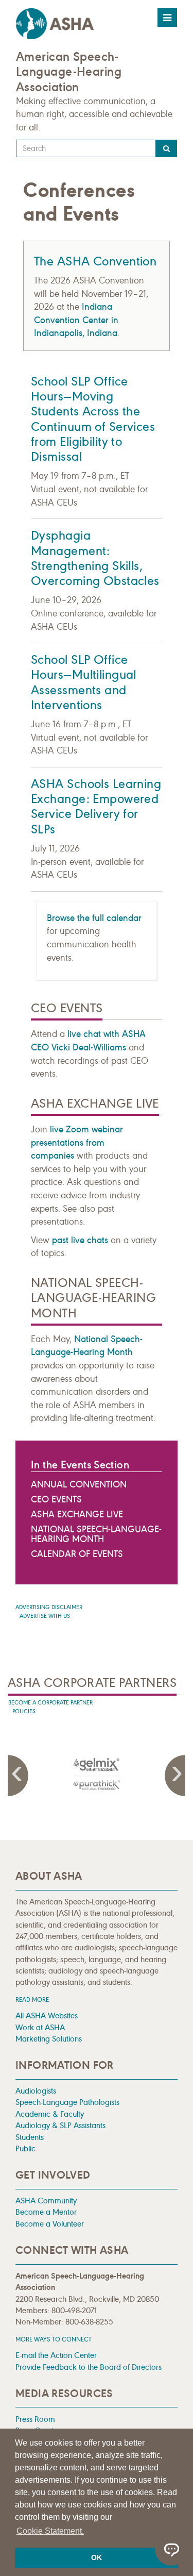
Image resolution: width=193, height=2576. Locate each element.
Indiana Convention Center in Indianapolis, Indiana (76, 320)
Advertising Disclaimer (49, 1607)
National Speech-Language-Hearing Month (96, 1534)
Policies (24, 1711)
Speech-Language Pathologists (67, 2102)
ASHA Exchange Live (77, 1514)
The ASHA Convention (95, 261)
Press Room (35, 2419)
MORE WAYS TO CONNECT (54, 2339)
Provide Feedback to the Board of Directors (89, 2367)
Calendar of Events (77, 1554)
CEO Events (56, 1499)
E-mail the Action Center (56, 2355)
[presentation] (97, 1774)
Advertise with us (45, 1616)
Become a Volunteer (50, 2224)
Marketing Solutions (49, 2039)
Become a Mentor (46, 2212)
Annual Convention (79, 1484)
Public (25, 2148)
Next (175, 1776)
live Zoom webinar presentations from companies (77, 1142)
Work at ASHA (40, 2027)
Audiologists (36, 2091)
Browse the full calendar (94, 918)
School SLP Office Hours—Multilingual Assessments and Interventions (84, 682)
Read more (32, 2000)
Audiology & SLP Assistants (60, 2125)
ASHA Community (46, 2201)
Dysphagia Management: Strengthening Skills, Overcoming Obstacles (95, 558)
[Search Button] (166, 148)
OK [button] (97, 2557)
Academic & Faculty (50, 2114)
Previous (18, 1776)
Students (30, 2137)
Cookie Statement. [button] (50, 2531)
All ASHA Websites (47, 2015)
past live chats (80, 1240)
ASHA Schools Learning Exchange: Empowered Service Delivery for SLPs (96, 807)
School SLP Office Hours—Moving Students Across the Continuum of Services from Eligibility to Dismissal (93, 419)
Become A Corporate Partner (50, 1703)
